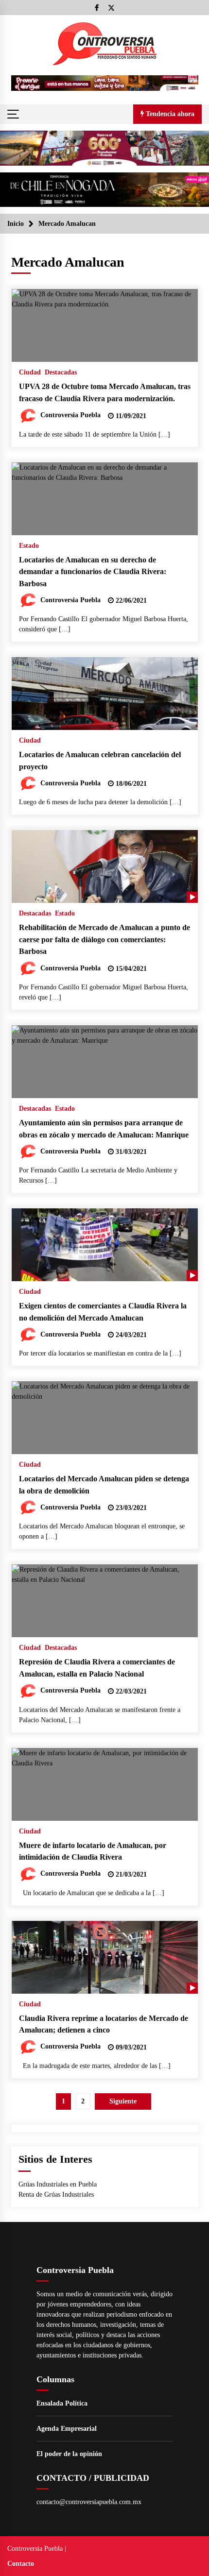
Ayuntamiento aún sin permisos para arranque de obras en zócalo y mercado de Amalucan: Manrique (104, 1129)
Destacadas (61, 372)
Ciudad (30, 372)
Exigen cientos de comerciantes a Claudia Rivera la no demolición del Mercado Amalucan (103, 1312)
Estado (29, 546)
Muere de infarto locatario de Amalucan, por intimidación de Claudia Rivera (93, 1851)
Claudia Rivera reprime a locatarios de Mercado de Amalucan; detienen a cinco (104, 2024)
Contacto (21, 2564)
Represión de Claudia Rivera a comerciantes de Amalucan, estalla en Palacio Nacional (97, 1668)
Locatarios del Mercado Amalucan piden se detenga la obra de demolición (104, 1485)
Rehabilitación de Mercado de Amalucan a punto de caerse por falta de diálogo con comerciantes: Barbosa (104, 939)
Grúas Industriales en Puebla (58, 2184)
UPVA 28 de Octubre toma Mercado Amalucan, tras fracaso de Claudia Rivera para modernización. (105, 392)
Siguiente (123, 2101)
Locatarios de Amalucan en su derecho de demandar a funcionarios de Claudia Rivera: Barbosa (93, 572)
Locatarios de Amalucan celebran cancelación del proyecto (100, 761)
